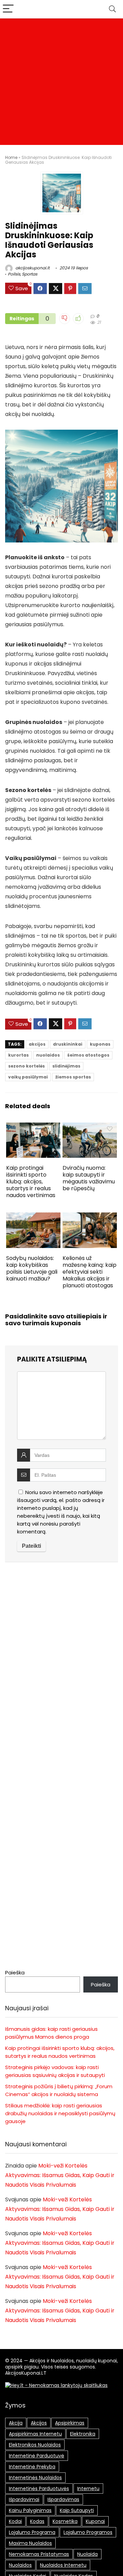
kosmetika (65, 2521)
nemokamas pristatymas (39, 2554)
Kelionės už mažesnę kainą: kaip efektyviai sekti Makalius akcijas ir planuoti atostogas (90, 1272)
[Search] (112, 9)
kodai (15, 2521)
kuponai (95, 2521)
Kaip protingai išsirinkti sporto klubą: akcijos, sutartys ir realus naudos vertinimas (31, 1182)
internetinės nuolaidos (35, 2478)
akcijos (37, 1044)
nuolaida (87, 2554)
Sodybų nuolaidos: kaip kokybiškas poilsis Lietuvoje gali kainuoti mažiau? (32, 1268)
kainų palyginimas (30, 2510)
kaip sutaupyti (77, 2510)
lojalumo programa (32, 2532)
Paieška (15, 1973)
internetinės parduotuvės (39, 2488)
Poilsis (14, 274)
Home (11, 157)
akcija (16, 2423)
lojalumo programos (88, 2532)
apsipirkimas (70, 2423)
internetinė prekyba (32, 2467)
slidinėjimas (66, 1066)
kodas (37, 2521)
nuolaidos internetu (63, 2565)
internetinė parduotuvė (37, 2456)
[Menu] (8, 9)
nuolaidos (48, 1055)
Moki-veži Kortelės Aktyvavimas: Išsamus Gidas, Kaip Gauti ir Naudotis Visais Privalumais (60, 2175)
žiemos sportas (73, 1077)
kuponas (100, 1044)
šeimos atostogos (88, 1055)
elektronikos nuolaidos (35, 2445)
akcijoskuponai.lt (32, 268)
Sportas (30, 274)
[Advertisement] (61, 83)
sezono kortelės (26, 1066)
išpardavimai (24, 2499)
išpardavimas (63, 2499)
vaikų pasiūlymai (28, 1077)
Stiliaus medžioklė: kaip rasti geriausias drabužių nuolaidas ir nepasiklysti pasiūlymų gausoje (60, 2113)
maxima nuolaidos (30, 2543)
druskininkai (68, 1044)
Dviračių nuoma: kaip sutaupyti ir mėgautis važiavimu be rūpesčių (89, 1178)
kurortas (18, 1055)
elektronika (83, 2434)
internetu (88, 2488)
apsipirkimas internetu (35, 2434)
